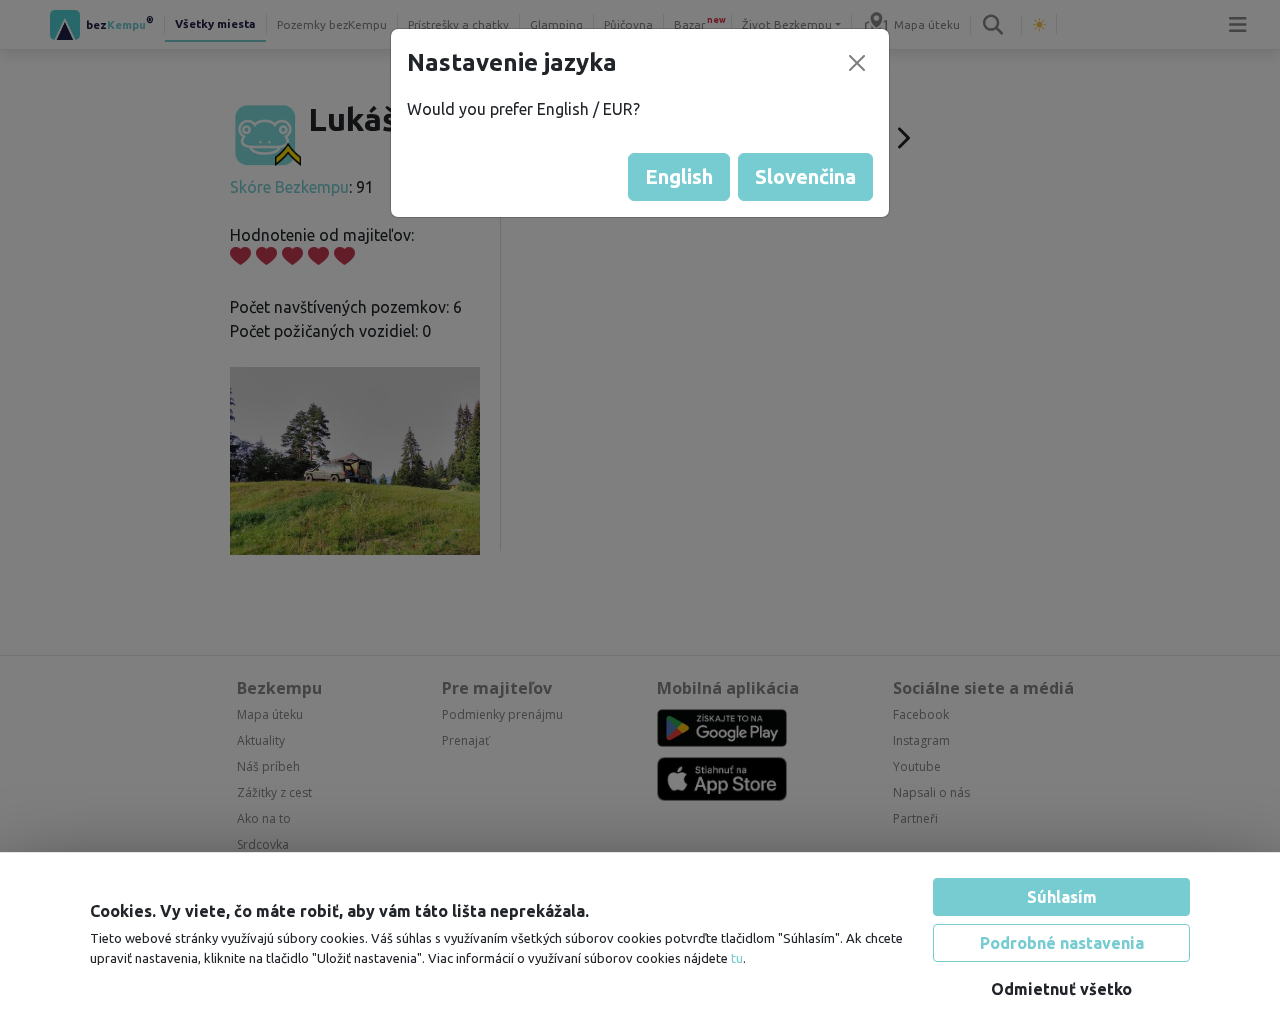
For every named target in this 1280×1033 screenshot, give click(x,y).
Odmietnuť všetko (1061, 989)
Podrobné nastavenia (1062, 943)
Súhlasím (1062, 897)
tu (737, 958)
